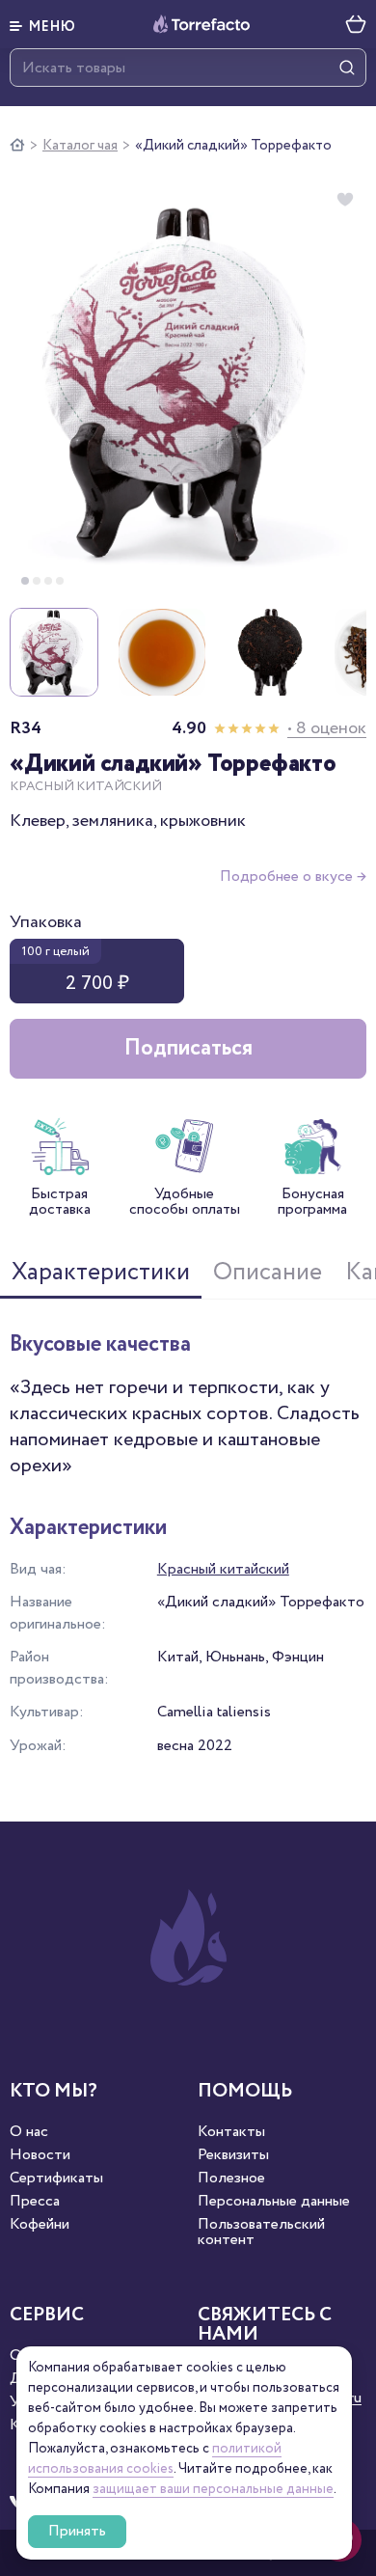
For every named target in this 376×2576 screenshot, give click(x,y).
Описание (268, 1273)
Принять (77, 2531)
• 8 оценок (327, 728)
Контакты (231, 2132)
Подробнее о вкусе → (293, 877)
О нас (29, 2132)
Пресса (35, 2202)
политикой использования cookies (155, 2459)
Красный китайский (223, 1569)
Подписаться (188, 1048)
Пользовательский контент (261, 2233)
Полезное (231, 2179)
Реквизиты (233, 2155)
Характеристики (101, 1273)
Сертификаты (56, 2179)
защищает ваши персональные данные (213, 2489)
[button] (43, 24)
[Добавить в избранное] (345, 200)
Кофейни (40, 2225)
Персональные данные (274, 2202)
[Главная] (17, 146)
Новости (40, 2155)
